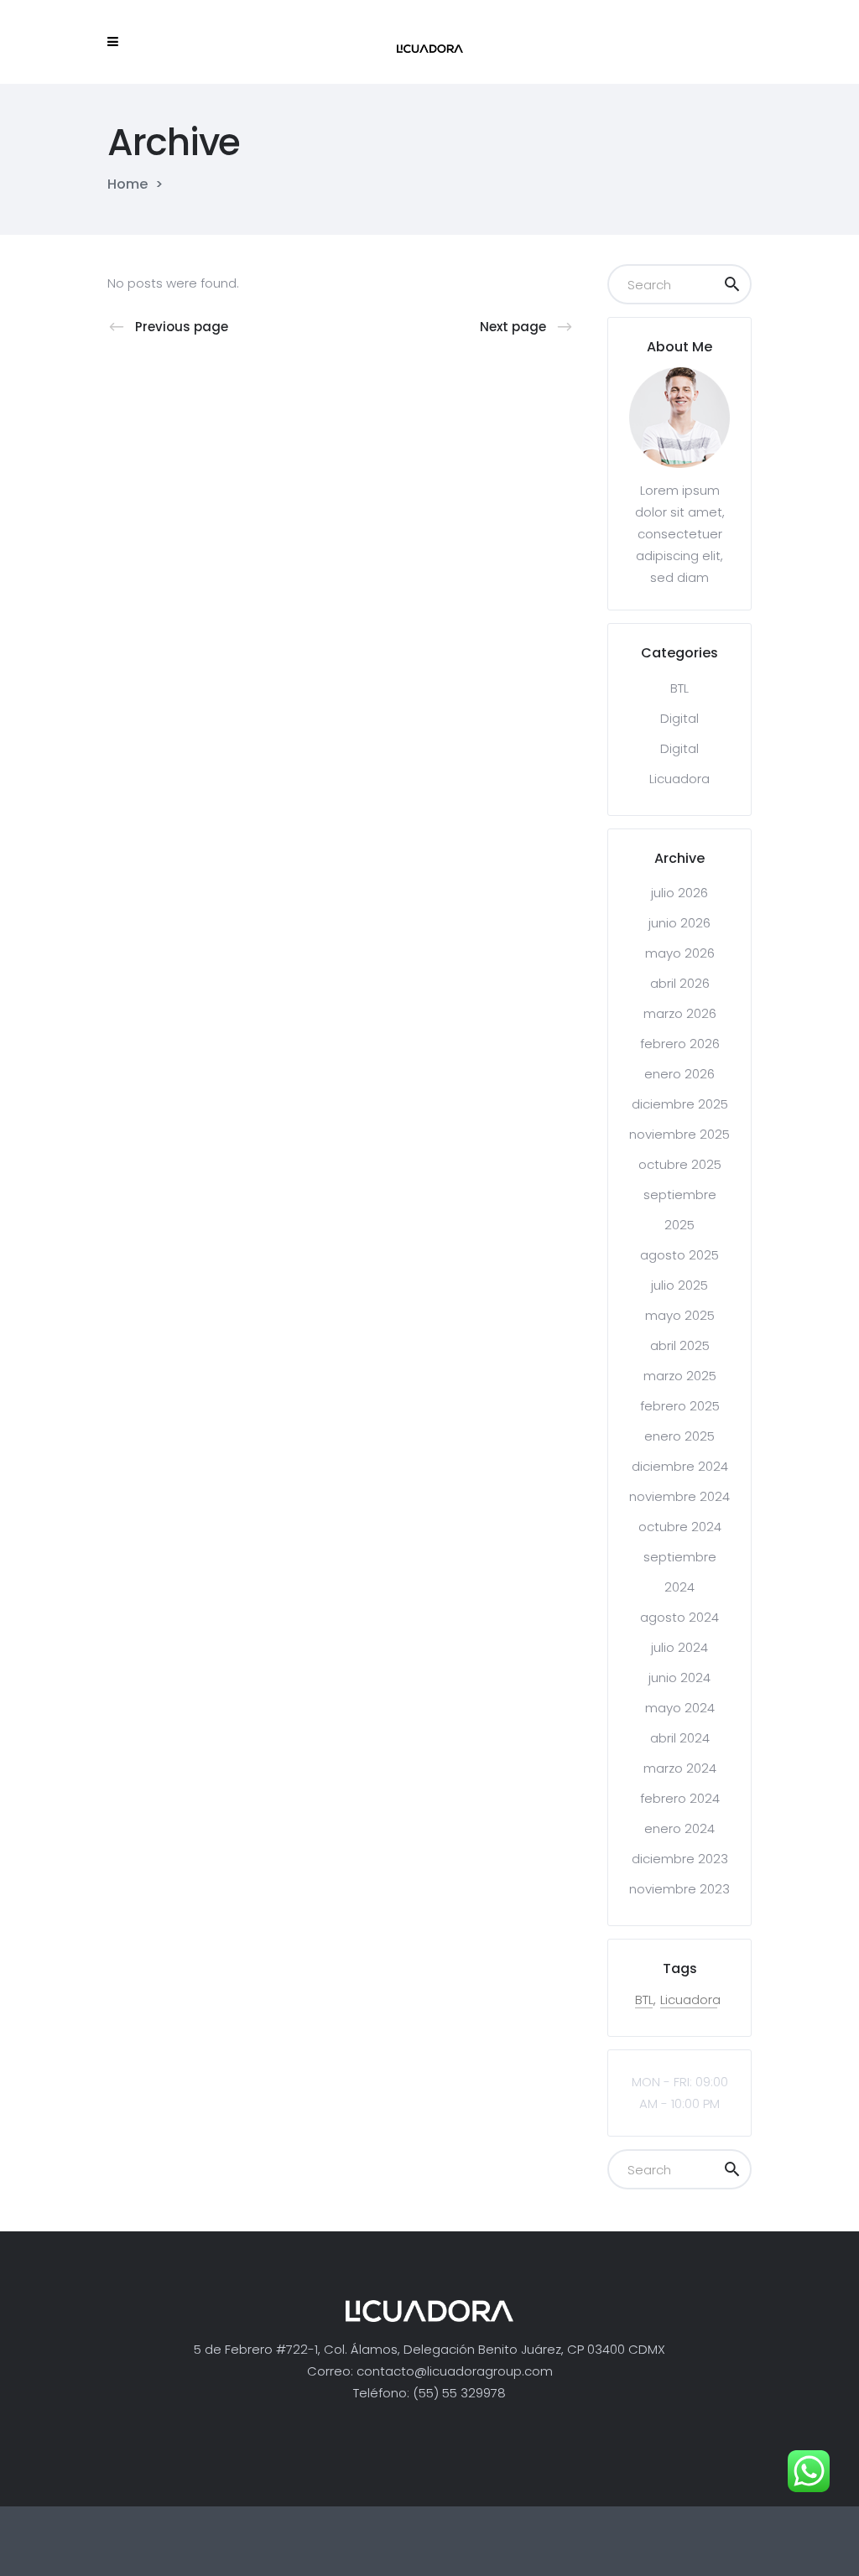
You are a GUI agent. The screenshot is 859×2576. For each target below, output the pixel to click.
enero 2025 (679, 1436)
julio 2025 (679, 1285)
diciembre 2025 (680, 1104)
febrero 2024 (680, 1798)
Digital (679, 718)
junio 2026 (679, 923)
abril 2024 (680, 1738)
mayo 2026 (680, 953)
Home (128, 184)
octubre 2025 (680, 1164)
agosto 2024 (679, 1617)
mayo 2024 (680, 1708)
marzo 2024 (680, 1768)
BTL (679, 688)
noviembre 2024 (679, 1496)
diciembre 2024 (680, 1466)
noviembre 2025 (679, 1134)
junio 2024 (679, 1678)
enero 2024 (679, 1828)
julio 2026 (679, 893)
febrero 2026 (680, 1044)
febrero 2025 (680, 1406)
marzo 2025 (680, 1376)
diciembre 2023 (680, 1859)
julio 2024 (679, 1647)
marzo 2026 (680, 1013)
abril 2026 (680, 983)
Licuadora (679, 779)
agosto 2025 (679, 1255)
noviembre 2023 (679, 1889)
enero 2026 (679, 1074)
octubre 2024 (680, 1527)
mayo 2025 (680, 1315)
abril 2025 (680, 1345)
